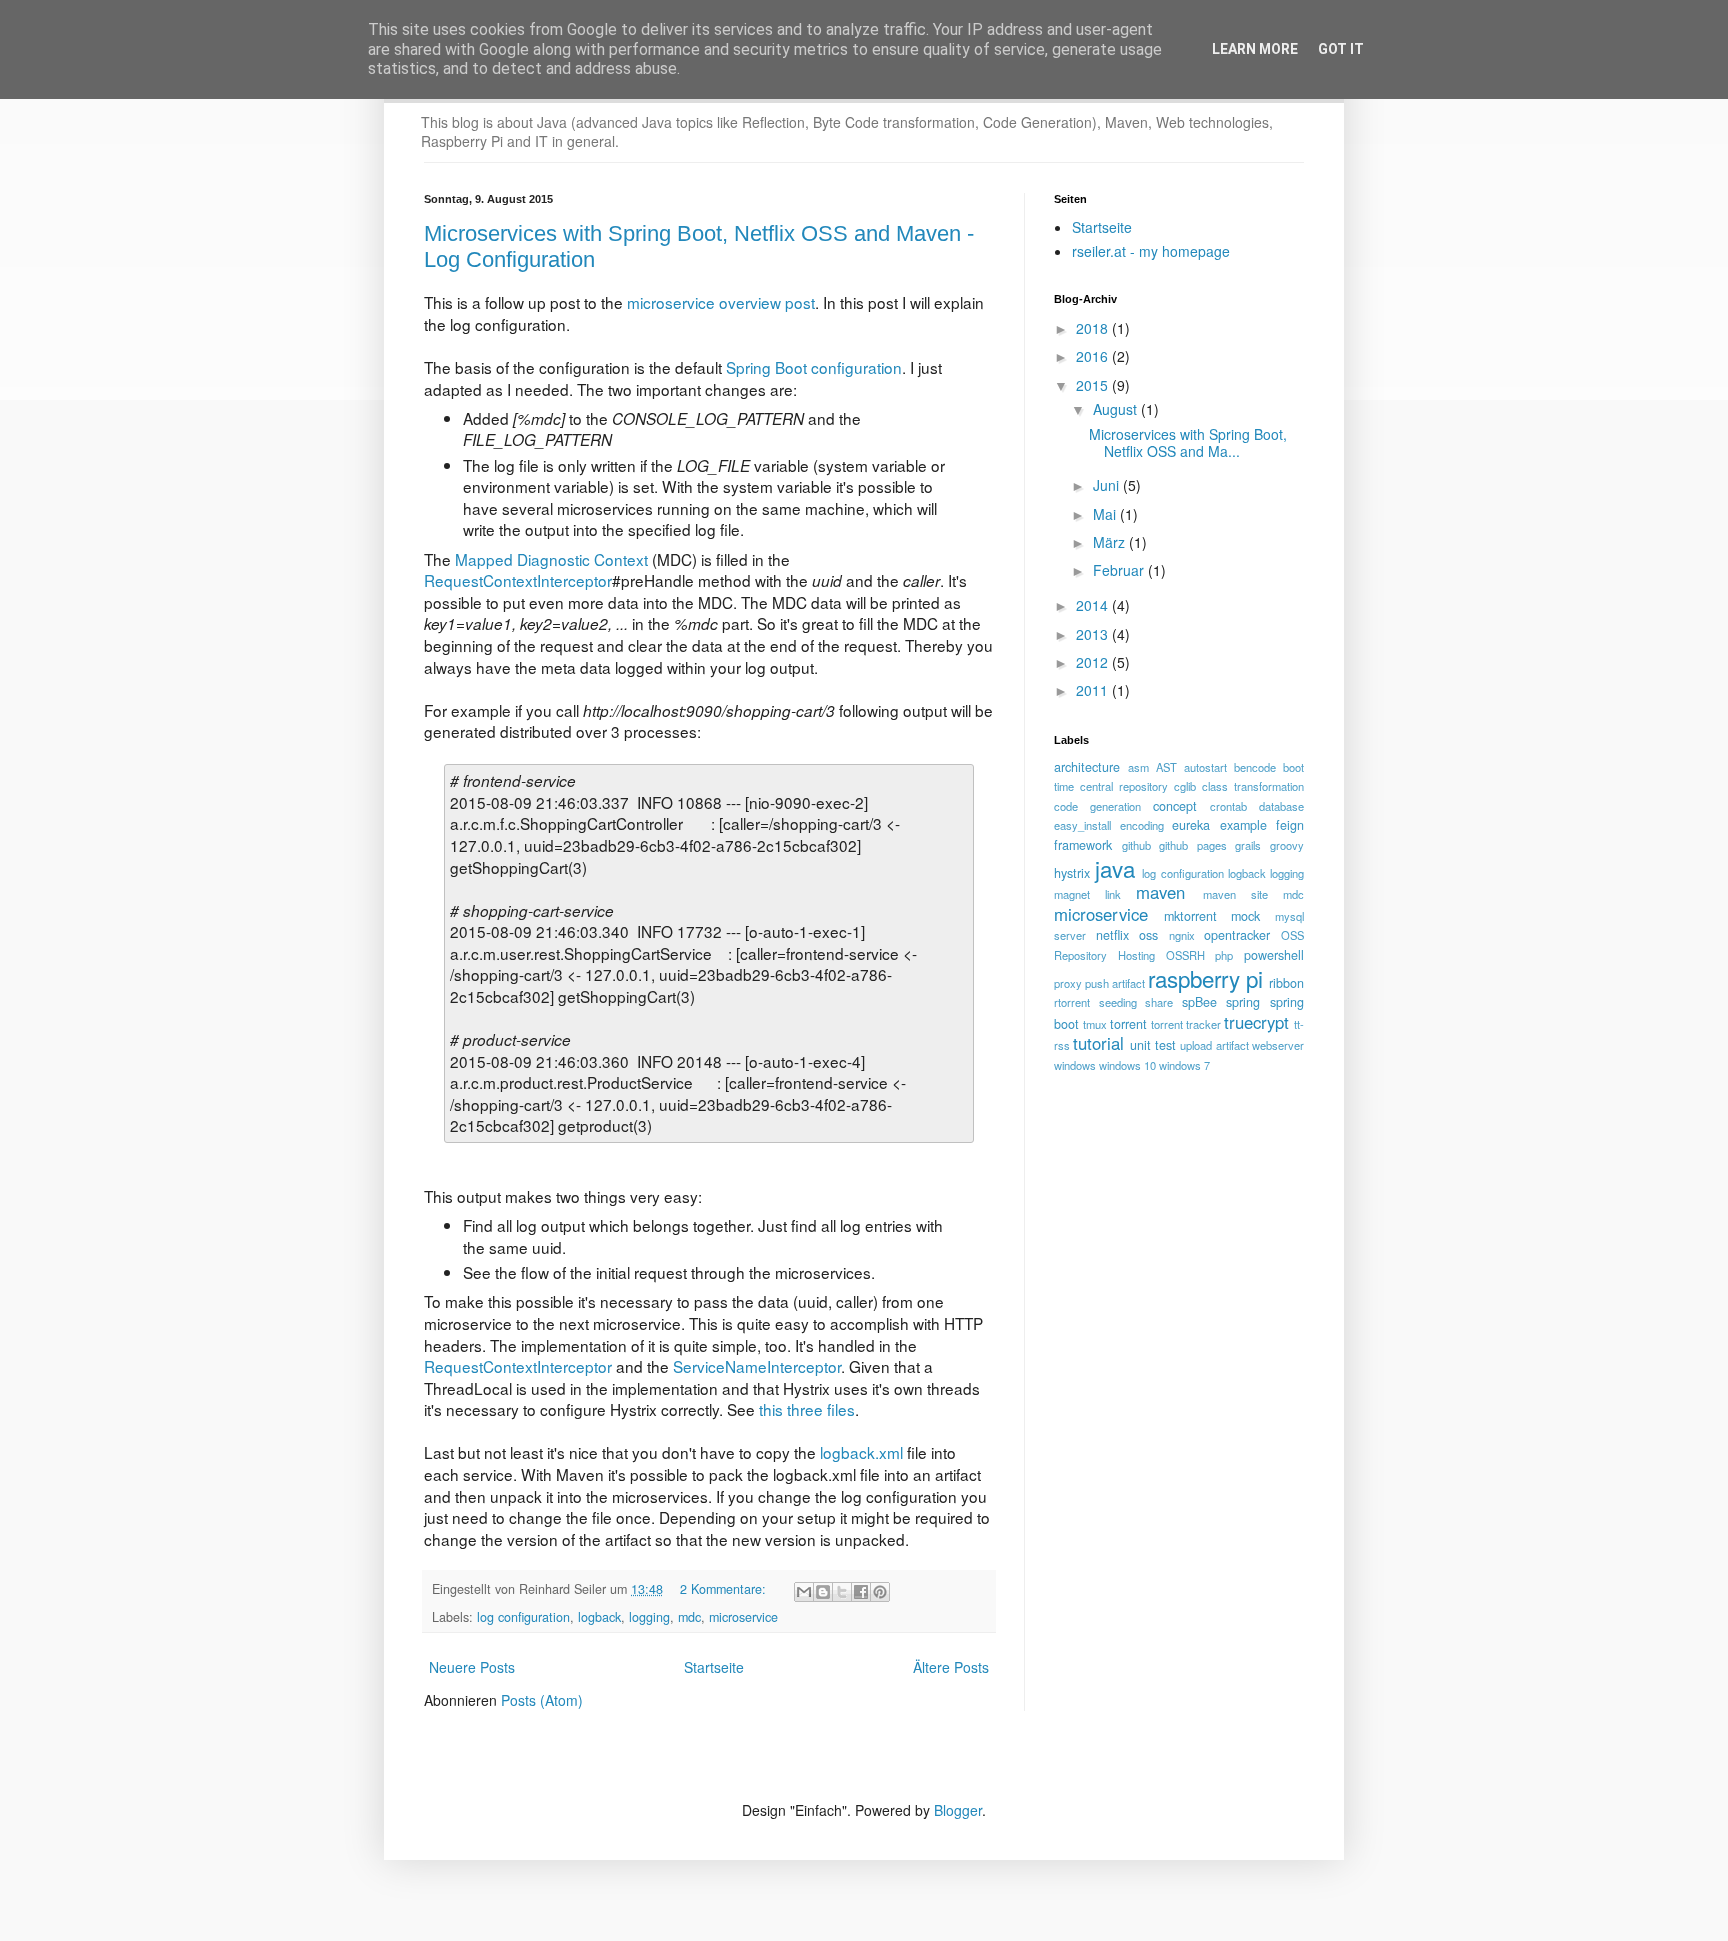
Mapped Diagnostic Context (551, 559)
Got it (1341, 49)
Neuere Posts (472, 1667)
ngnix (1182, 935)
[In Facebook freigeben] (861, 1592)
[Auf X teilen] (842, 1592)
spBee (1199, 1002)
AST (1166, 767)
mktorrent (1190, 916)
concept (1175, 806)
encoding (1142, 825)
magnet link (1087, 894)
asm (1138, 767)
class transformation (1253, 786)
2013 (1094, 634)
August (1117, 409)
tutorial (1098, 1043)
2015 (1094, 385)
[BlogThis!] (823, 1592)
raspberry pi (1205, 978)
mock (1245, 916)
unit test (1153, 1045)
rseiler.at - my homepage (1151, 251)
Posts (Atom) (542, 1700)
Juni (1108, 485)
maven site (1235, 894)
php (1224, 955)
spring (1243, 1002)
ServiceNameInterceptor (757, 1366)
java (1115, 868)
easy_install (1082, 825)
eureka (1191, 825)
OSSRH (1185, 955)
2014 (1094, 605)
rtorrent (1072, 1002)
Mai (1106, 514)
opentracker (1237, 935)
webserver (1278, 1045)
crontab (1228, 806)
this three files (807, 1409)
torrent (1128, 1024)
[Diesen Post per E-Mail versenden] (804, 1592)
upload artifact (1214, 1045)
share (1159, 1002)
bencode (1255, 767)
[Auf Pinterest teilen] (880, 1592)
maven (1160, 892)
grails (1248, 845)
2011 (1094, 690)
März (1111, 542)
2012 (1094, 662)
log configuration (523, 1617)
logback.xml (861, 1452)
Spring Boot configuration (814, 367)
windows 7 (1184, 1065)
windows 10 (1127, 1065)
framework (1083, 845)
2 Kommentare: (725, 1589)
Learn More (1255, 49)
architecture (1087, 767)
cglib (1185, 786)
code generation (1097, 806)
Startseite (714, 1667)
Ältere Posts (951, 1667)
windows (1075, 1065)
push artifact (1115, 983)
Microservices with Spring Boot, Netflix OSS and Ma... (1188, 442)
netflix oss (1127, 935)
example (1243, 825)
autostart (1205, 767)
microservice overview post (721, 302)
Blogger (958, 1810)
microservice (743, 1617)
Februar (1120, 570)
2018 (1094, 328)
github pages (1193, 845)
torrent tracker (1186, 1024)
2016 (1094, 356)
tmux (1095, 1024)
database (1281, 806)
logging (649, 1617)
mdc (689, 1617)
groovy (1287, 845)
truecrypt (1256, 1022)
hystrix (1072, 873)
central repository (1124, 786)
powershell (1274, 955)
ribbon (1286, 983)
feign (1290, 825)
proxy (1068, 983)
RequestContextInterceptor (518, 580)
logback (599, 1617)
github (1136, 845)
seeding (1118, 1002)
